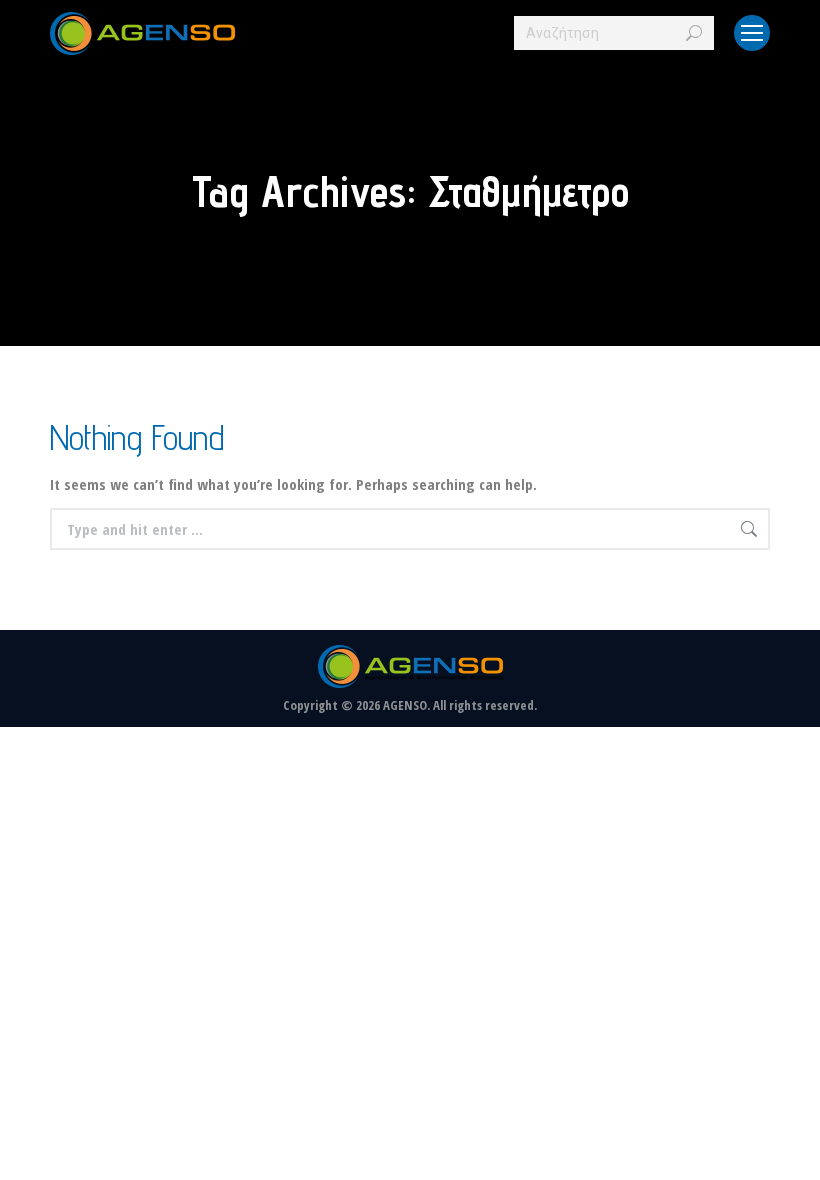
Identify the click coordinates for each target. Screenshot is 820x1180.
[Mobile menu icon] (752, 33)
